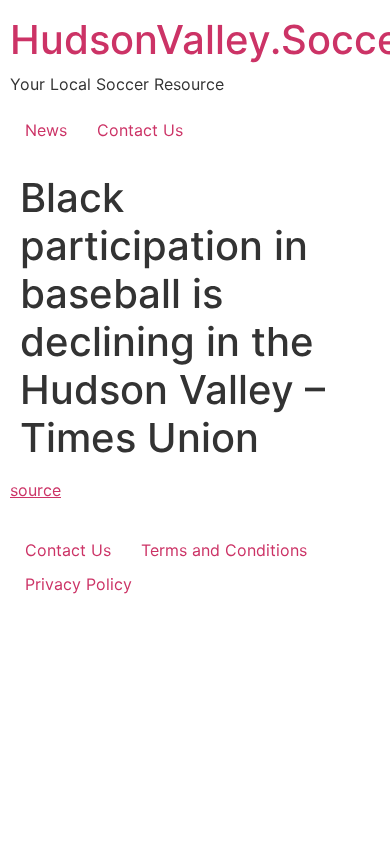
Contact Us (140, 130)
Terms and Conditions (224, 550)
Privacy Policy (78, 584)
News (46, 130)
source (35, 490)
